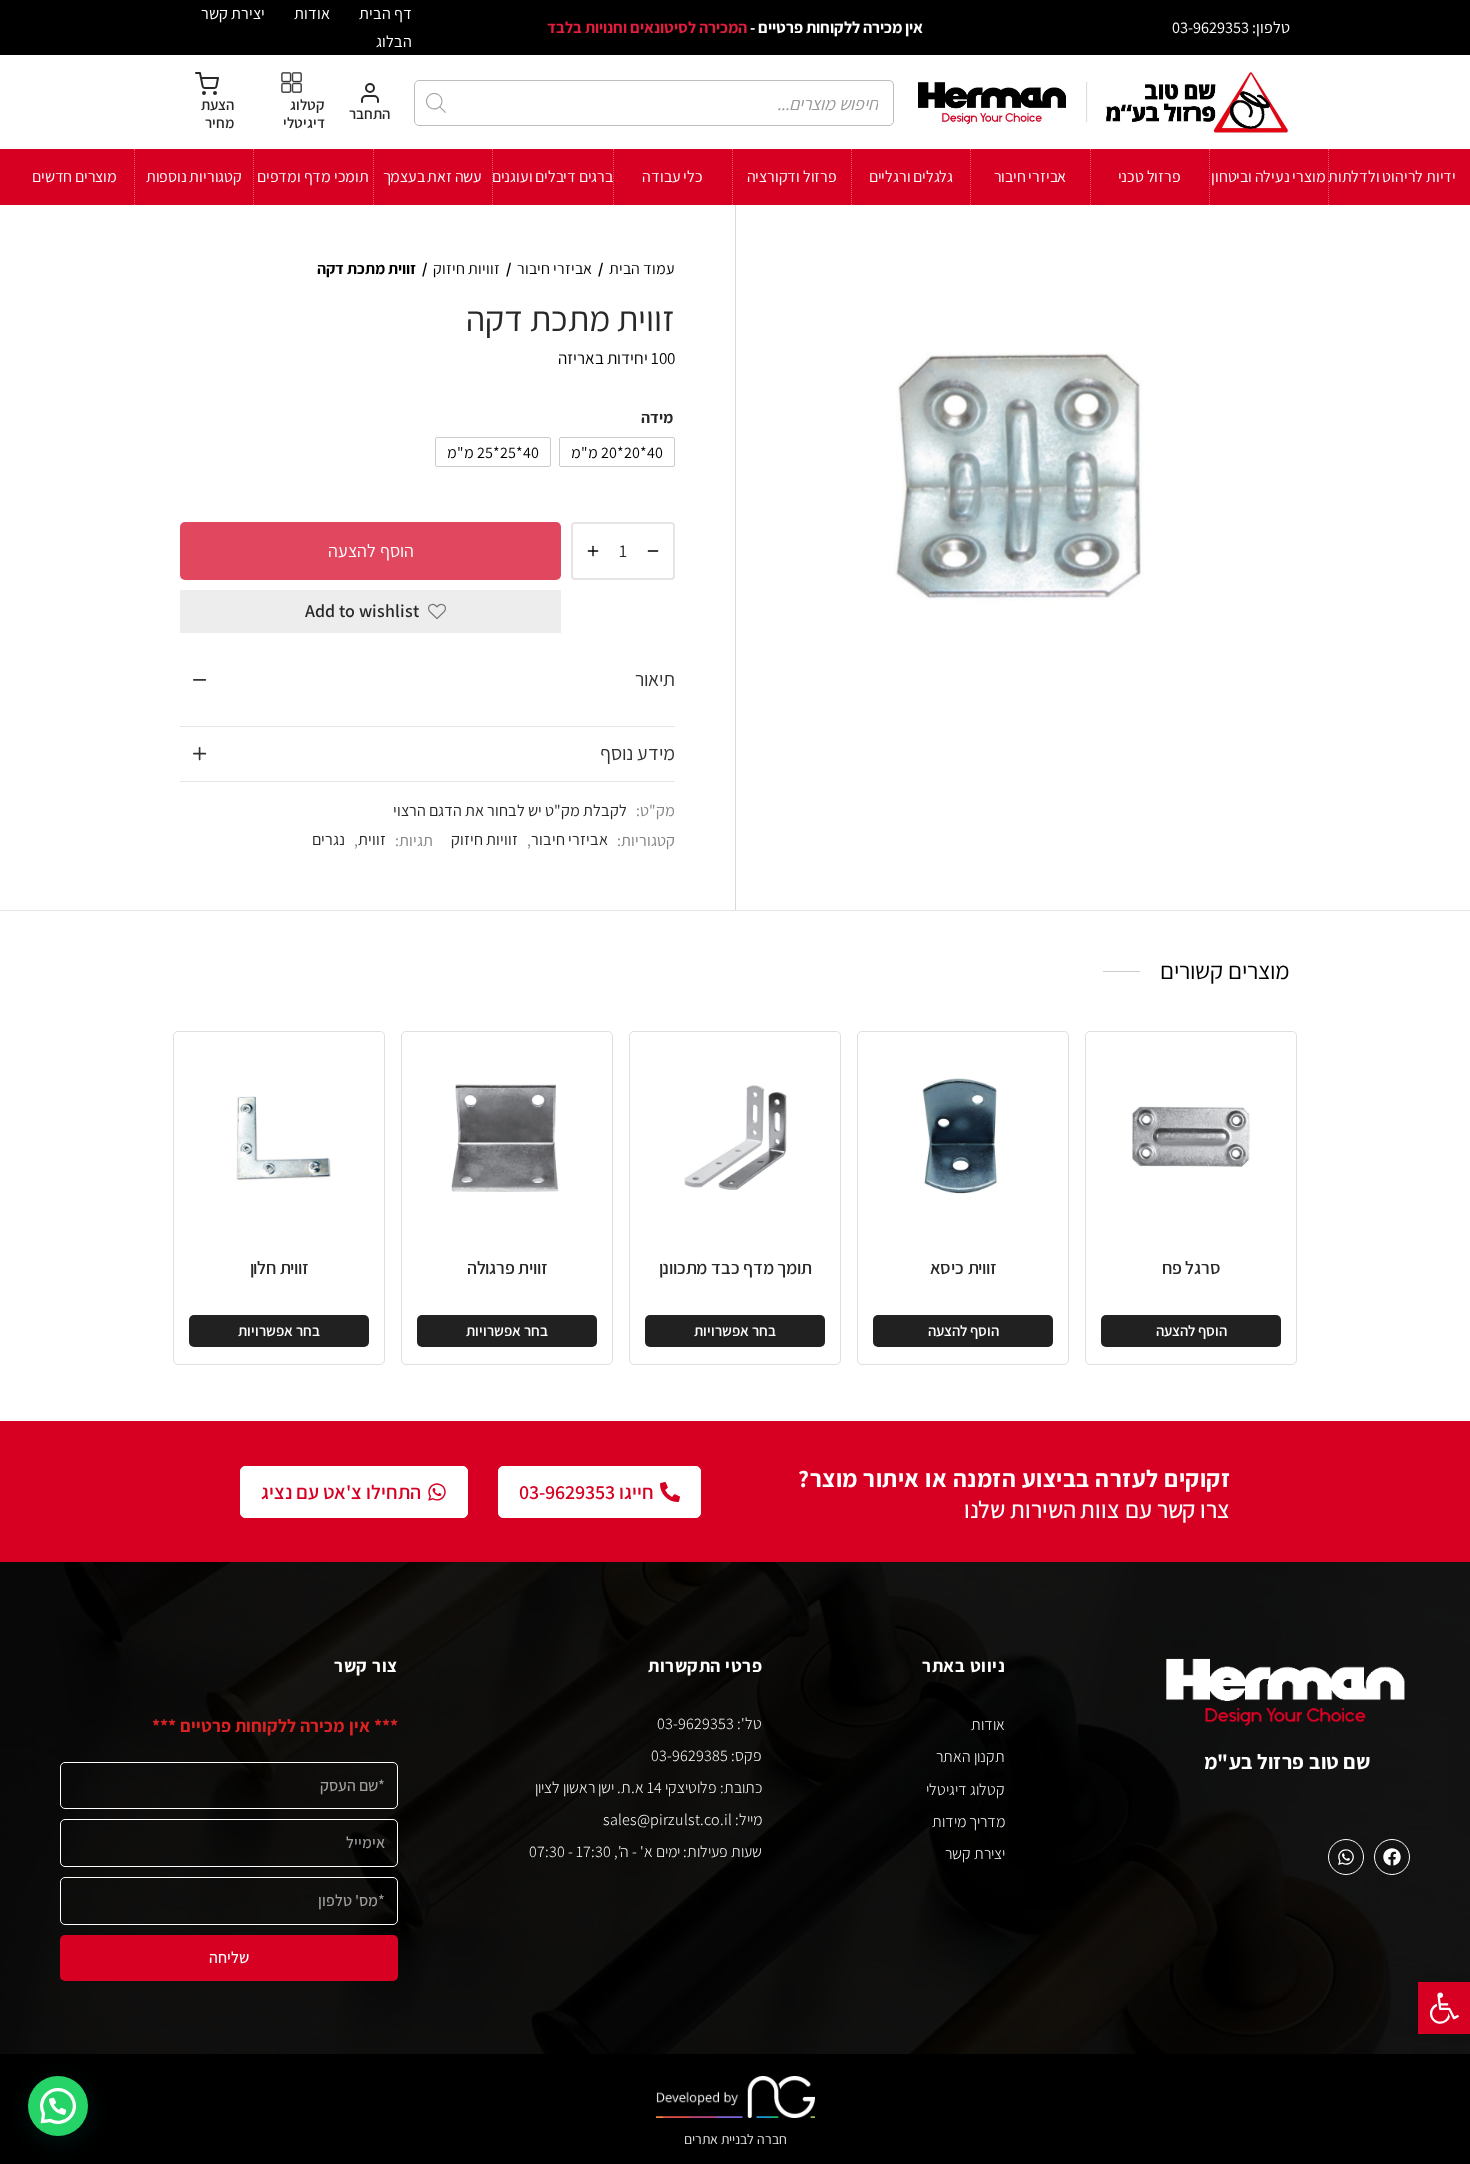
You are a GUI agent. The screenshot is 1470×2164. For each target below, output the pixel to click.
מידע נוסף (637, 753)
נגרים (328, 839)
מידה (657, 417)
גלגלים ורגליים (911, 176)
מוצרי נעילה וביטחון (1268, 176)
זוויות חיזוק (466, 268)
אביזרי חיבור (1030, 176)
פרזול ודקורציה (792, 176)
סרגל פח (1191, 1267)
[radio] (617, 452)
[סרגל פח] (1191, 1137)
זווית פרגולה (507, 1267)
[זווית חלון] (279, 1137)
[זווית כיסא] (963, 1137)
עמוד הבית (642, 268)
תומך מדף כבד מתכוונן (735, 1267)
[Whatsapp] (1346, 1857)
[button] (1444, 2008)
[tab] (427, 680)
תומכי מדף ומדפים (313, 176)
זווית (372, 839)
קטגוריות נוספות (194, 176)
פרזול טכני (1149, 176)
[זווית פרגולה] (507, 1137)
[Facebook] (1392, 1857)
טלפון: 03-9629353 (1231, 27)
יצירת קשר (233, 13)
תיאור (655, 679)
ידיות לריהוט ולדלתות (1392, 176)
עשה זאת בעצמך (432, 176)
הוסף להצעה (371, 549)
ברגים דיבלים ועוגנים (552, 176)
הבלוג (394, 41)
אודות (312, 13)
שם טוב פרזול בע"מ (1287, 1761)
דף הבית (385, 13)
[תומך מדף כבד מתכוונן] (735, 1137)
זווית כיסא (963, 1267)
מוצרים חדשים (74, 176)
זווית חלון (279, 1267)
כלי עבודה (672, 176)
